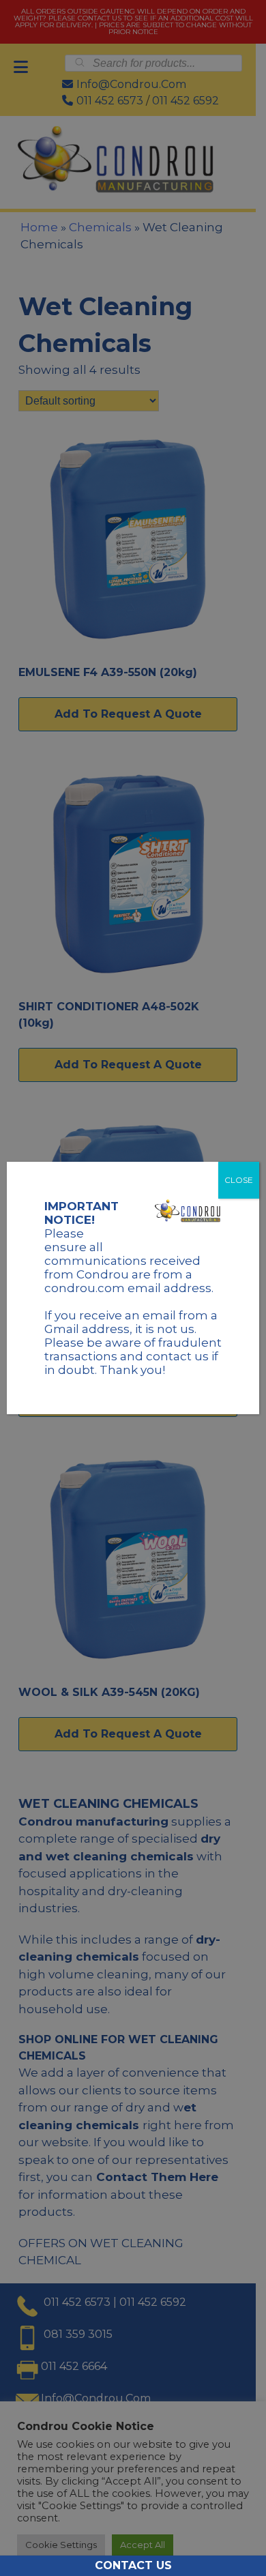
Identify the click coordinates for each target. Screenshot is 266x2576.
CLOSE (239, 1180)
